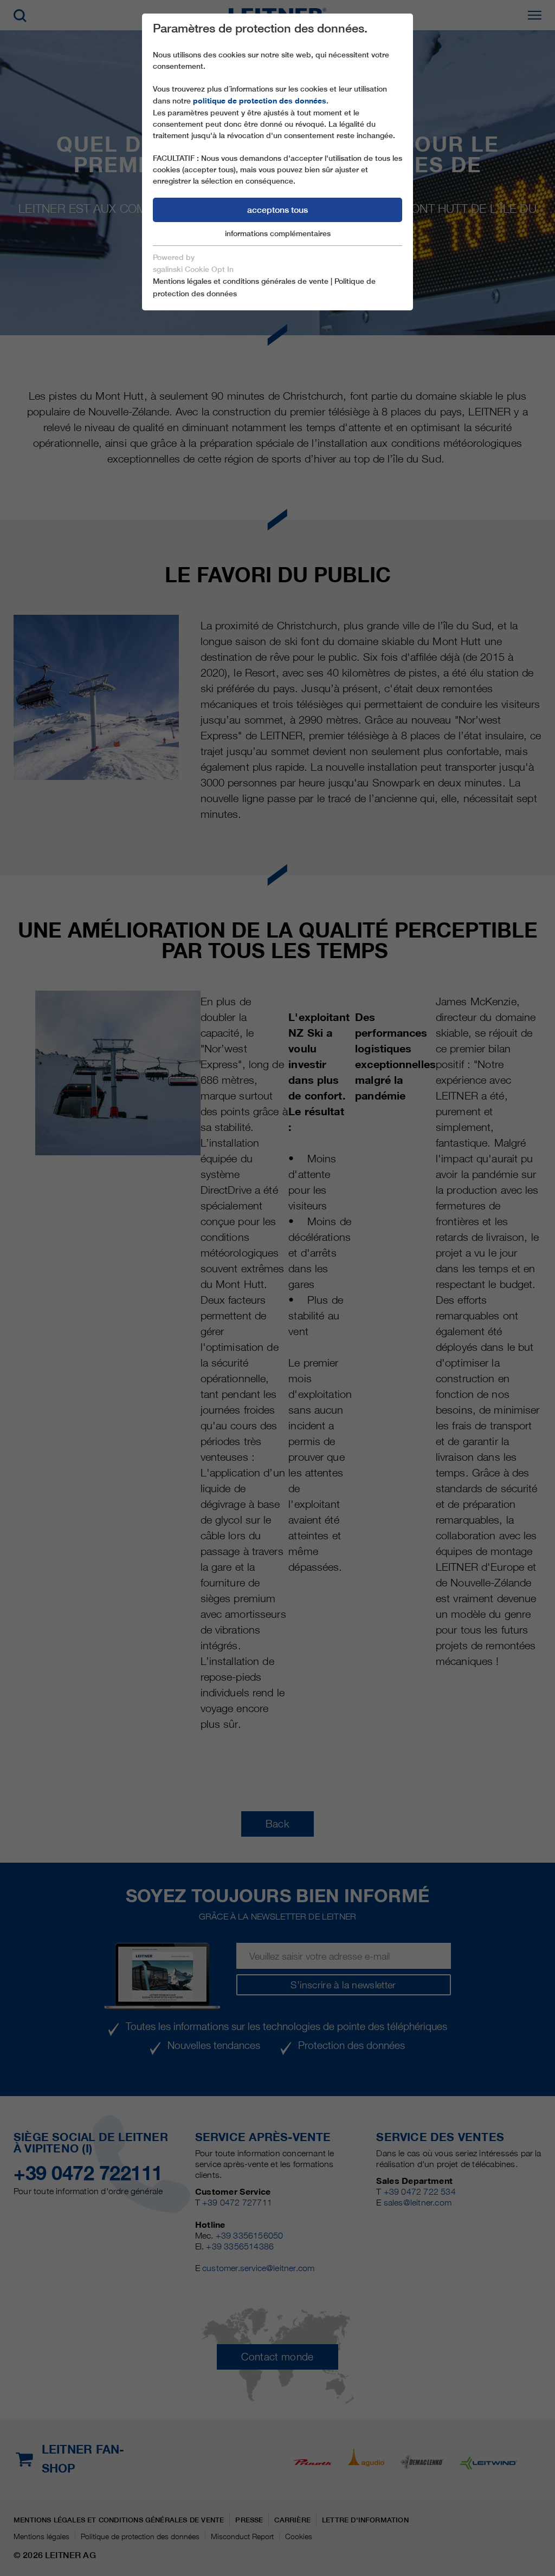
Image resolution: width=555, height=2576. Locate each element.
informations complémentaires (278, 233)
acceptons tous (277, 210)
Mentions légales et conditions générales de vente (241, 281)
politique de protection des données (260, 101)
